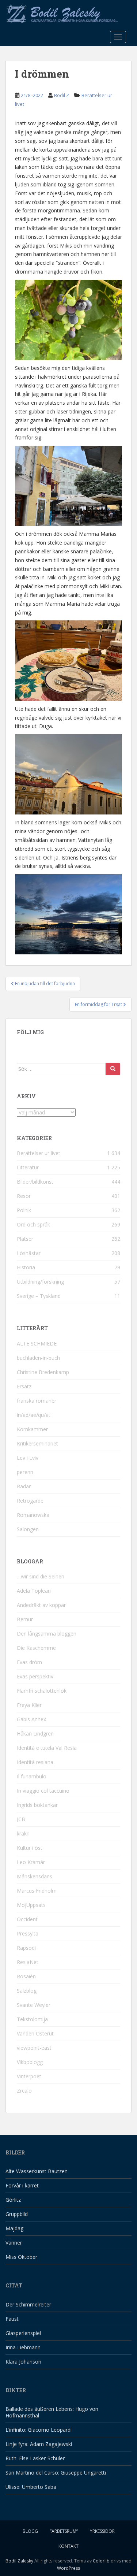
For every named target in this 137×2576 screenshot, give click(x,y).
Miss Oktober (21, 2257)
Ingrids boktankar (37, 1805)
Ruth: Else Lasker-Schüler (35, 2458)
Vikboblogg (30, 2062)
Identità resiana (35, 1762)
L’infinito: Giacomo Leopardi (39, 2430)
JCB (21, 1819)
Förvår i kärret (22, 2185)
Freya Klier (29, 1705)
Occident (27, 1919)
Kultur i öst (30, 1848)
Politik (24, 1210)
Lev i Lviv (28, 1458)
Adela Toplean (34, 1591)
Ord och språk (33, 1224)
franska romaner (37, 1401)
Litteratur (28, 1167)
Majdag (14, 2228)
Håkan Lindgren (35, 1734)
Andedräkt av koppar (41, 1605)
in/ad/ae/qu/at (34, 1415)
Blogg (30, 2531)
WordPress (68, 2568)
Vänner (14, 2243)
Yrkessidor (102, 2531)
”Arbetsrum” (64, 2531)
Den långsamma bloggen (47, 1634)
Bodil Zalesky (19, 2561)
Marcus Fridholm (37, 1891)
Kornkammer (32, 1429)
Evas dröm (29, 1662)
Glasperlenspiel (23, 2333)
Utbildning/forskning (40, 1282)
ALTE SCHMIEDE (37, 1343)
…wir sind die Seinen (41, 1576)
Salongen (28, 1529)
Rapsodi (26, 1948)
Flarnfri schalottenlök (42, 1691)
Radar (24, 1486)
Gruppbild (17, 2214)
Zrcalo (24, 2091)
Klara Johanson (23, 2362)
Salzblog (27, 1991)
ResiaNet (28, 1962)
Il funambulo (32, 1776)
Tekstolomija (32, 2019)
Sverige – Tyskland (39, 1296)
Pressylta (28, 1933)
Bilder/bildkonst (35, 1182)
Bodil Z (62, 95)
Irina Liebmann (23, 2347)
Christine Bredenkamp (43, 1372)
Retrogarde (30, 1501)
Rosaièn (26, 1976)
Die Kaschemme (36, 1648)
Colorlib (101, 2561)
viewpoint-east (34, 2048)
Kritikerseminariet (37, 1443)
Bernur (25, 1619)
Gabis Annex (31, 1719)
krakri (23, 1833)
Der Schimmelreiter (28, 2304)
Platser (25, 1239)
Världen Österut (35, 2033)
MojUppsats (31, 1905)
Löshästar (29, 1253)
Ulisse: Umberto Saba (31, 2487)
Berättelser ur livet (39, 1153)
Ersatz (24, 1386)
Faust (12, 2319)
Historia (26, 1267)
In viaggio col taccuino (43, 1791)
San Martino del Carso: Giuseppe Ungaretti (56, 2473)
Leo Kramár (31, 1862)
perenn (25, 1472)
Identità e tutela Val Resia (47, 1748)
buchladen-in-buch (38, 1358)
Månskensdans (35, 1876)
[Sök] (113, 1069)
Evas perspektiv (35, 1676)
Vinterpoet (29, 2076)
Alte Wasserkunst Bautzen (37, 2171)
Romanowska (33, 1515)
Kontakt (68, 2546)
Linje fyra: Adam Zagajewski (39, 2444)
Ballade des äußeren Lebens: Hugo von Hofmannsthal (52, 2412)
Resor (24, 1196)
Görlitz (13, 2200)
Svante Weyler (34, 2005)
